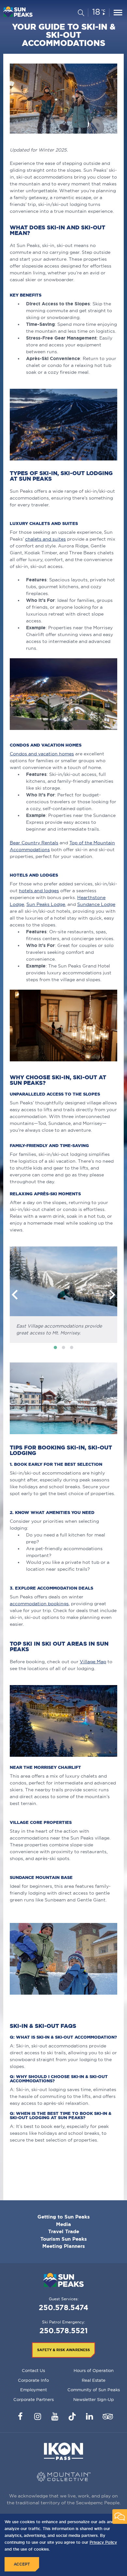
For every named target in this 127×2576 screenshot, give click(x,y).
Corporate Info (33, 2380)
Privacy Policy (103, 2542)
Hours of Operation (94, 2370)
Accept (22, 2564)
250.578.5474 (63, 2307)
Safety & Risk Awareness (63, 2350)
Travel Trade (64, 2231)
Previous (15, 1295)
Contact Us (33, 2370)
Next (112, 1295)
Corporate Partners (34, 2399)
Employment (34, 2390)
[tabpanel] (63, 1295)
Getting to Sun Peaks (64, 2217)
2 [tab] (63, 1347)
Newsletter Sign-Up (94, 2399)
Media (63, 2224)
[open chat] (120, 2517)
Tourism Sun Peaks (64, 2239)
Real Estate (94, 2380)
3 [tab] (72, 1347)
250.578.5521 (63, 2330)
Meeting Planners (64, 2246)
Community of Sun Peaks (94, 2390)
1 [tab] (55, 1347)
